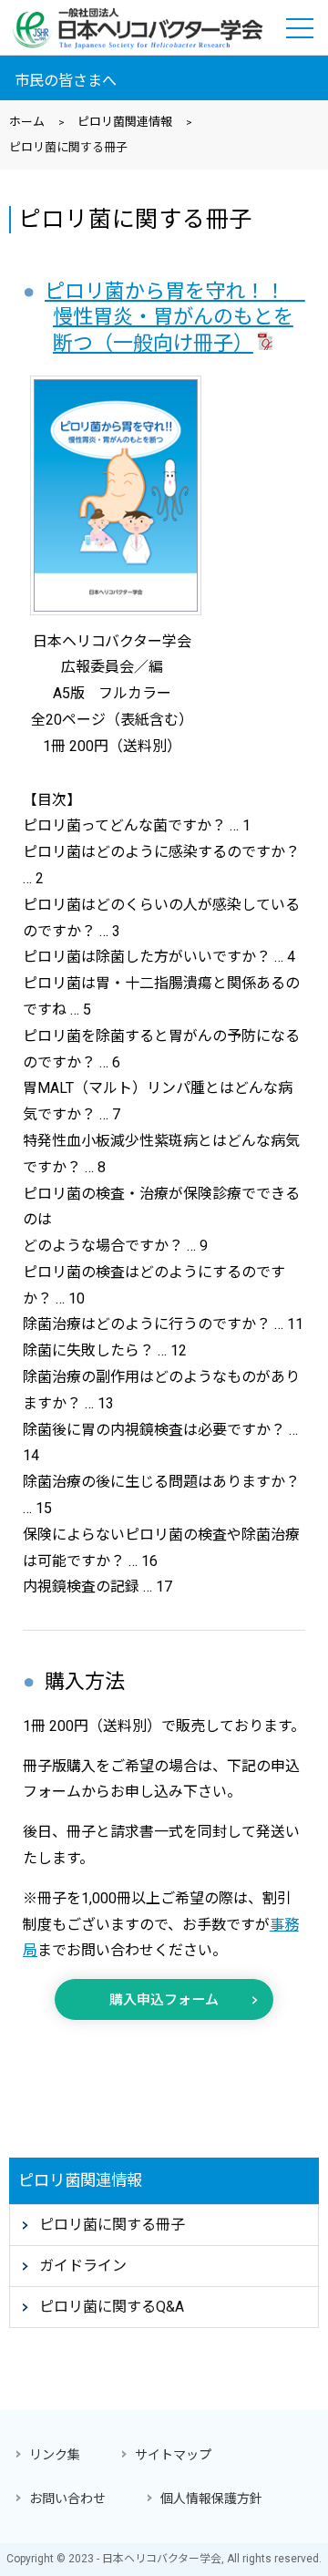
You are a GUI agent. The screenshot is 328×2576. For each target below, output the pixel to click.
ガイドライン (83, 2266)
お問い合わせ (67, 2499)
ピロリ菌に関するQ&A (112, 2307)
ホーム (27, 122)
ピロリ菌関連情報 (125, 122)
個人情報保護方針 (211, 2499)
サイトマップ (173, 2455)
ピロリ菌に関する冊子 (112, 2225)
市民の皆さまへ (66, 81)
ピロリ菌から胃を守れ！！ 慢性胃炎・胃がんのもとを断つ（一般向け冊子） (175, 317)
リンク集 (55, 2455)
